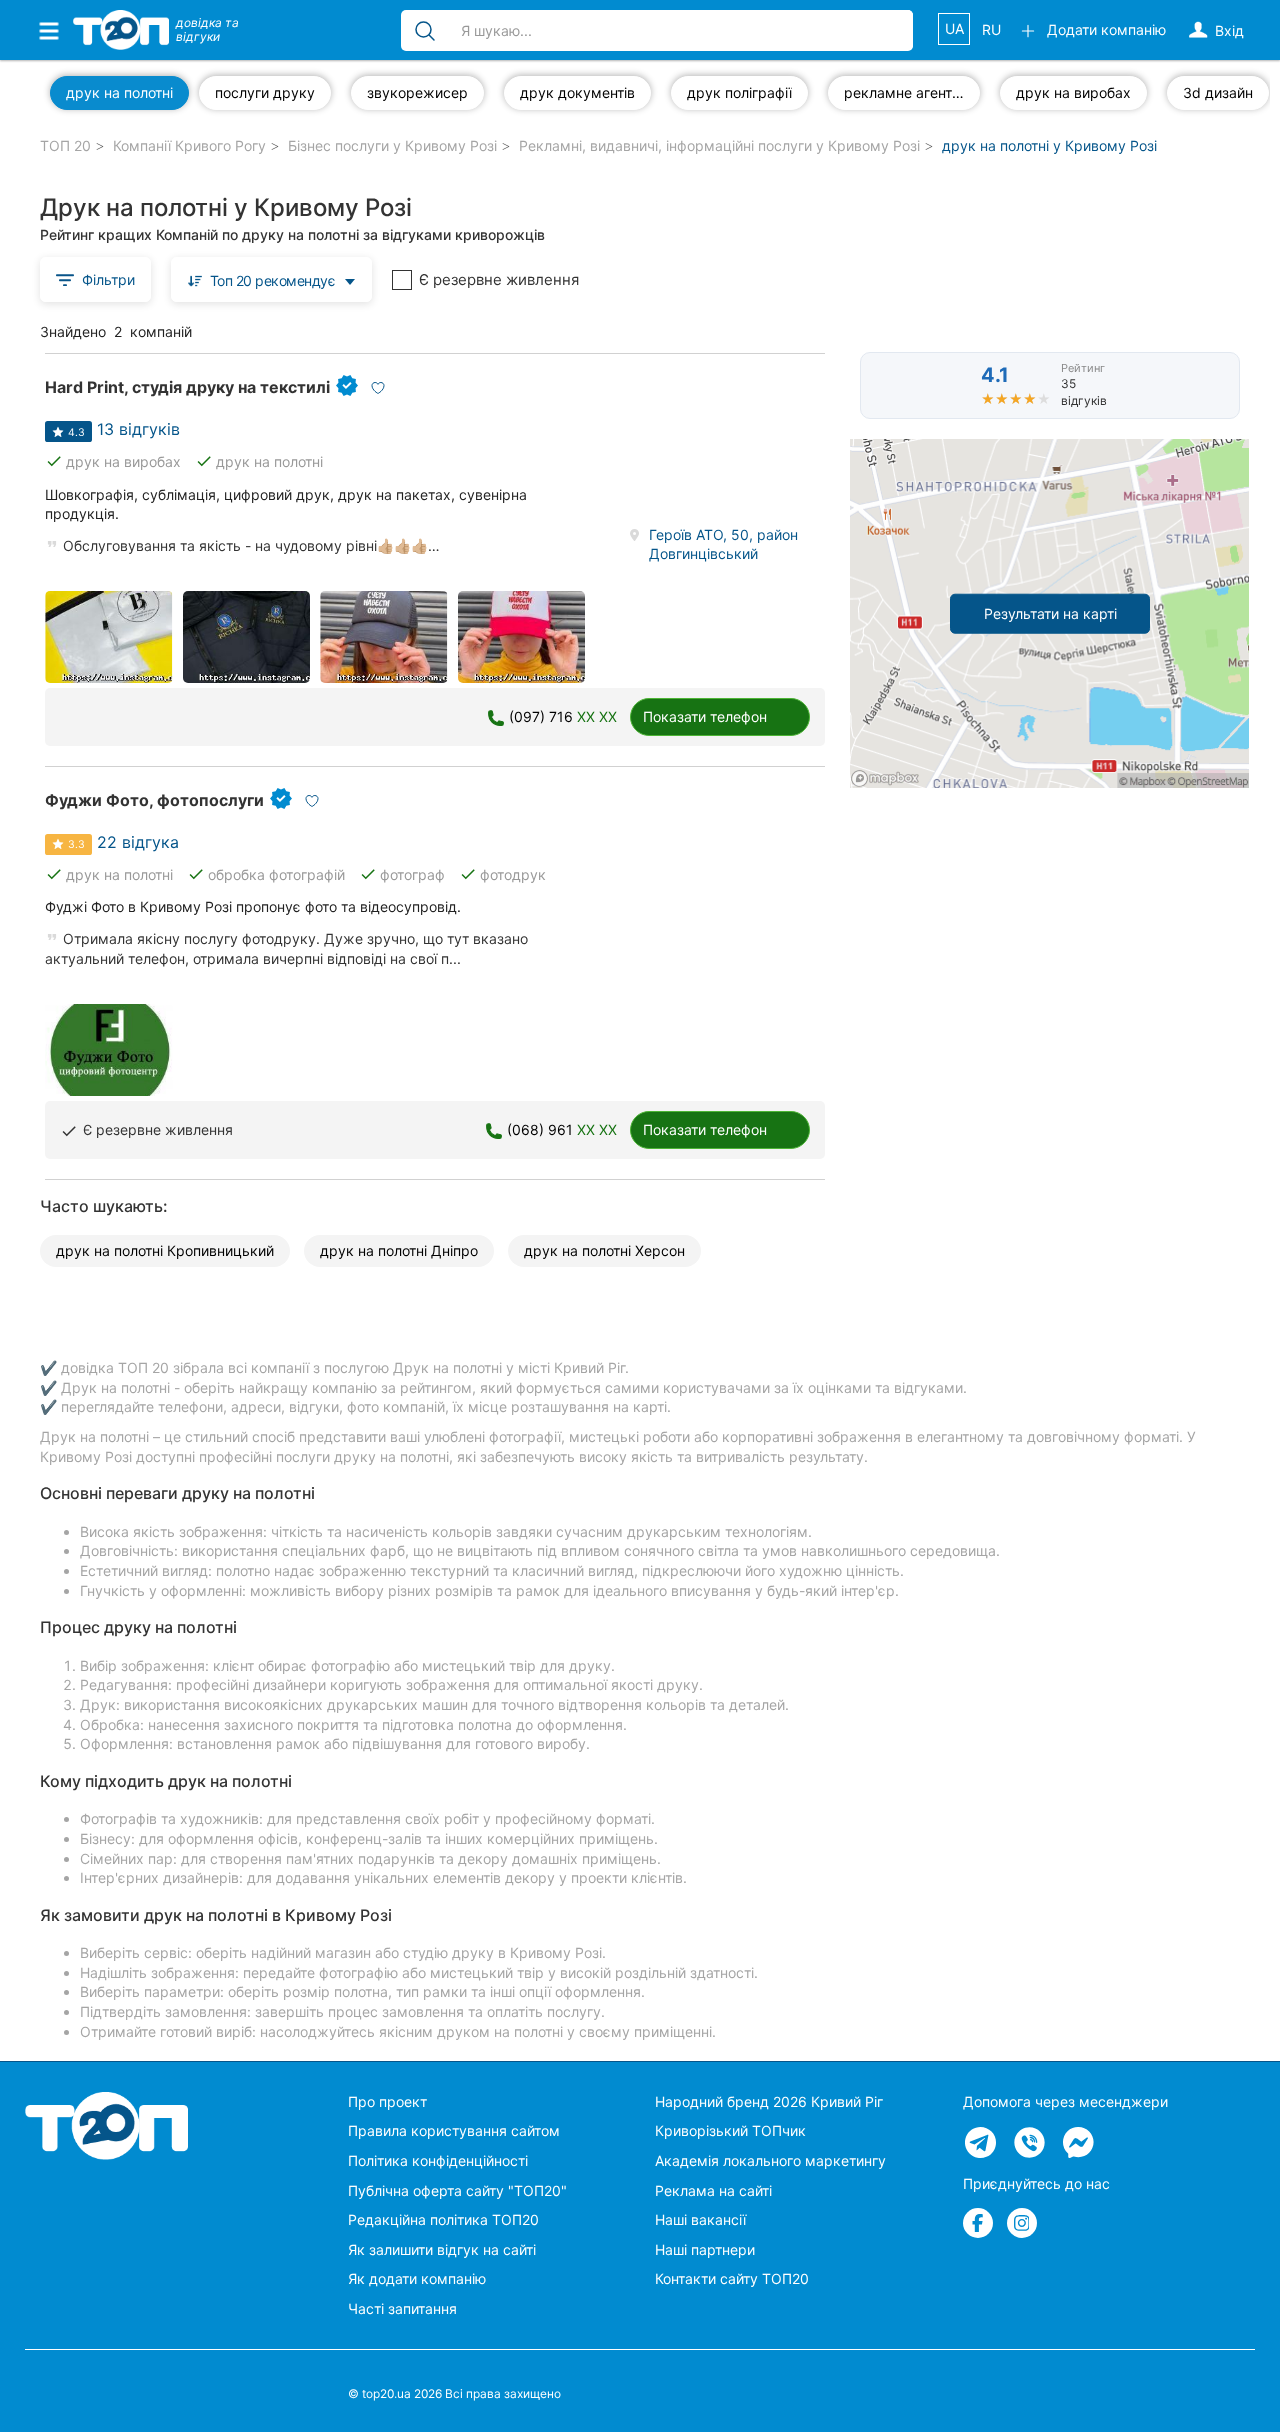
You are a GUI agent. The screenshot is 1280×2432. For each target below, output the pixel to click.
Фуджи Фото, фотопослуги (154, 800)
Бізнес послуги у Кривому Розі (392, 145)
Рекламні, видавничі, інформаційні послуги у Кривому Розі (719, 145)
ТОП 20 (65, 145)
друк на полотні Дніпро (399, 1250)
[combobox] (271, 279)
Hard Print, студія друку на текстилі (187, 387)
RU (991, 29)
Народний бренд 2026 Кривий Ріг (769, 2101)
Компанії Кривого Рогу (189, 145)
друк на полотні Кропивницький (165, 1250)
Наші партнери (705, 2249)
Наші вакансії (700, 2219)
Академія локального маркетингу (770, 2160)
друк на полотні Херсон (604, 1250)
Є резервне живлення (499, 279)
